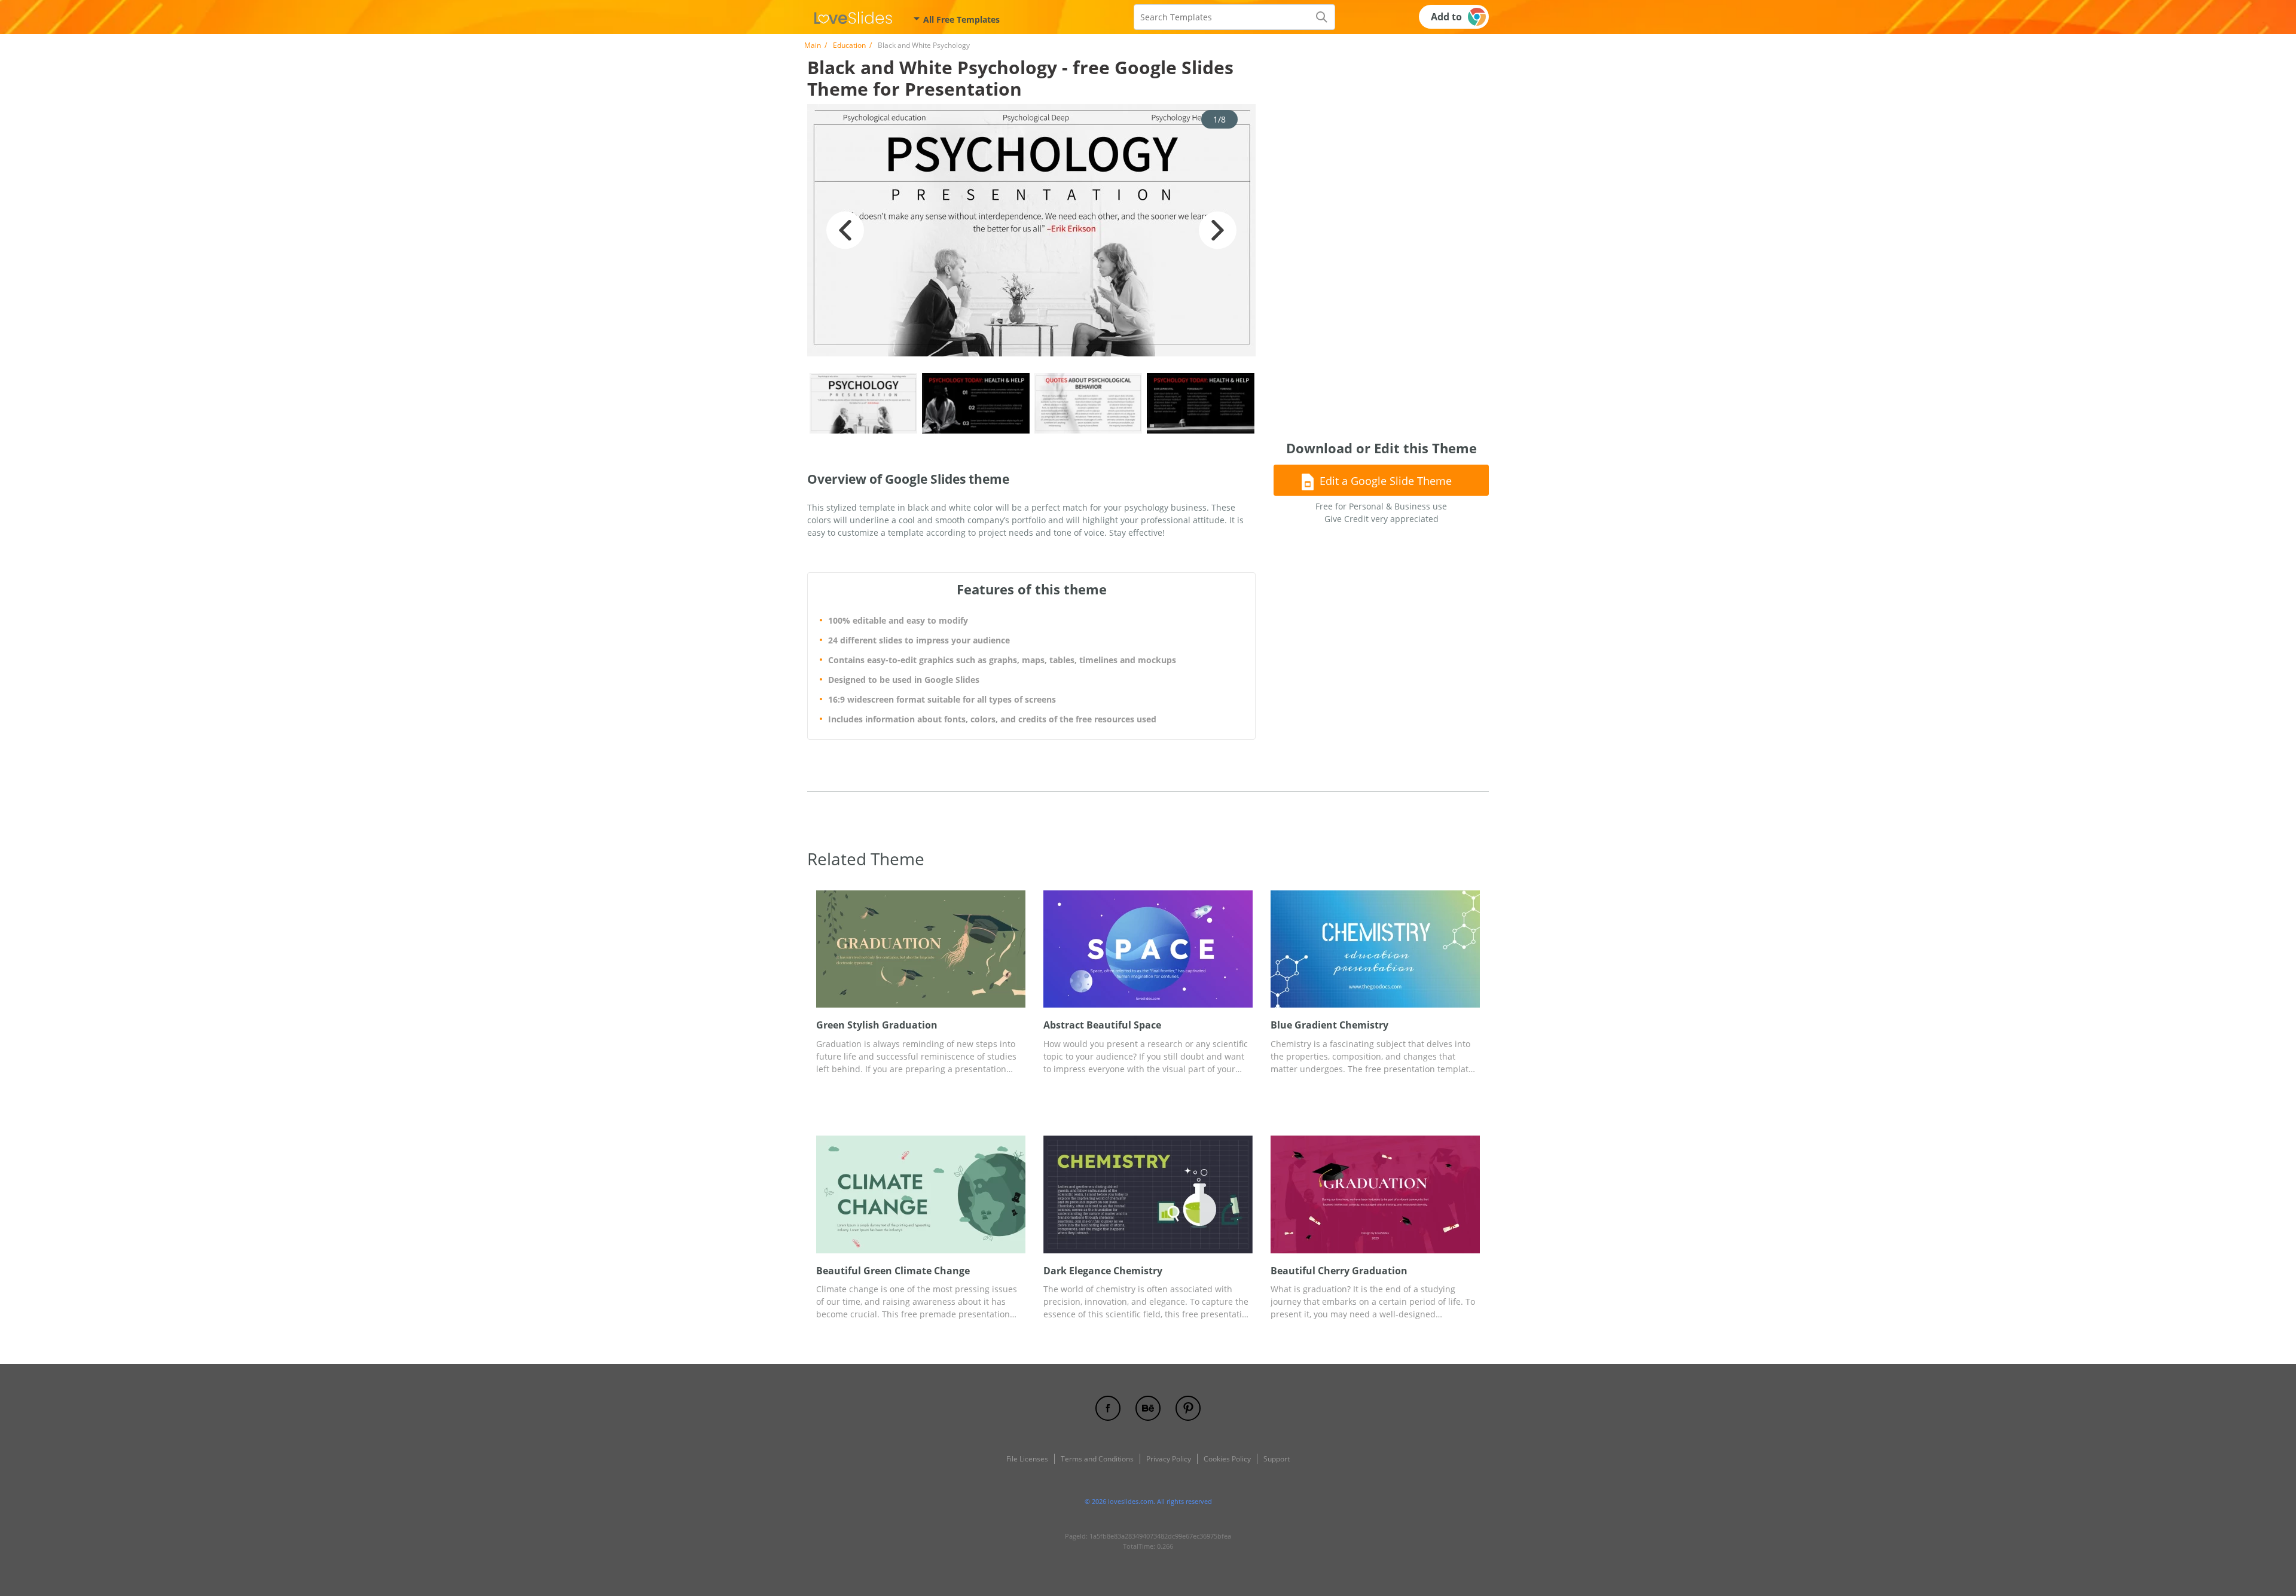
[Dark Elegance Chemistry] (1148, 1194)
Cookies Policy (1227, 1459)
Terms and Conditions (1097, 1459)
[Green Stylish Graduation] (921, 949)
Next (1218, 230)
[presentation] (825, 949)
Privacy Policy (1169, 1459)
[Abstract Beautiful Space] (1148, 949)
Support (1277, 1459)
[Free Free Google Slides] (853, 17)
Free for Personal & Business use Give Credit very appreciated (1381, 512)
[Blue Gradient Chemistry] (1375, 949)
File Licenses (1027, 1459)
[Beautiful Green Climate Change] (921, 1194)
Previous (845, 230)
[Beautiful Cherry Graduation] (1375, 1194)
